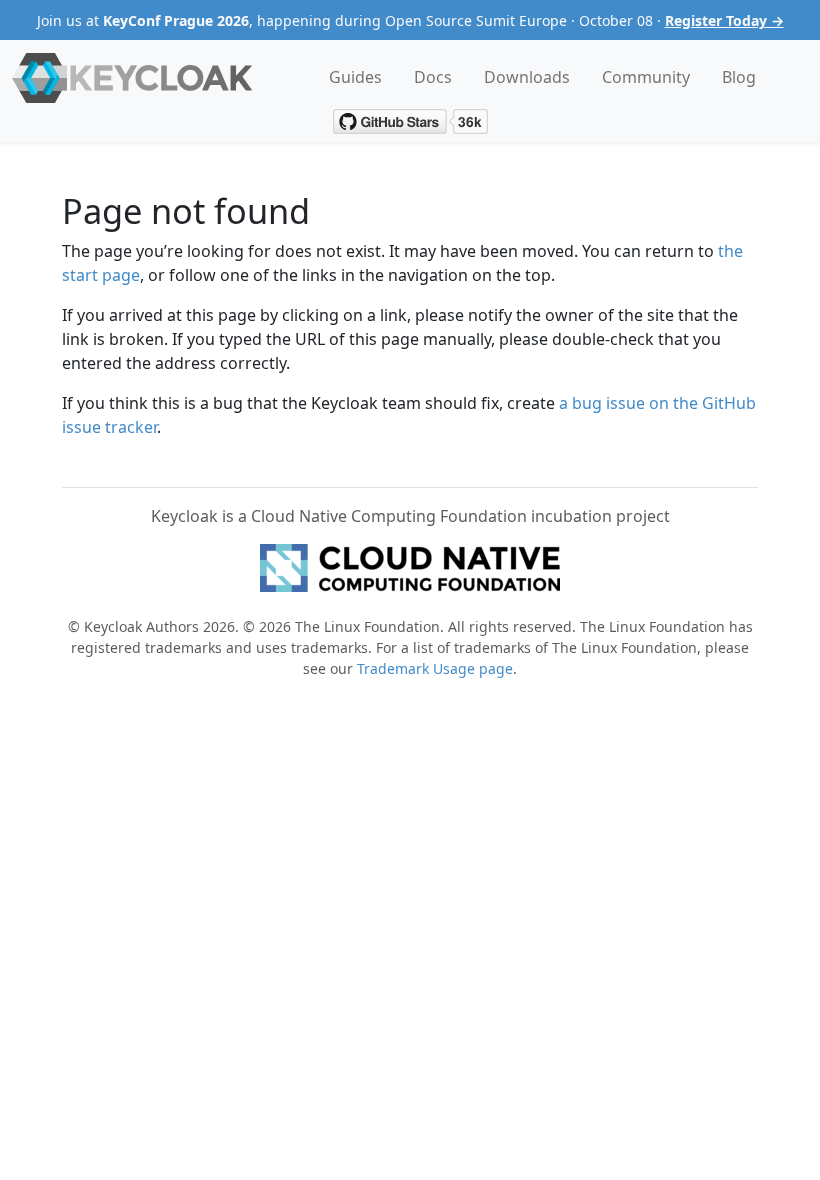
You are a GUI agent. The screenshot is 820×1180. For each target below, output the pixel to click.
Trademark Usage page (435, 668)
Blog (739, 77)
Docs (433, 77)
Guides (355, 77)
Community (646, 77)
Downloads (527, 77)
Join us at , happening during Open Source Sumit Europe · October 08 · (410, 20)
